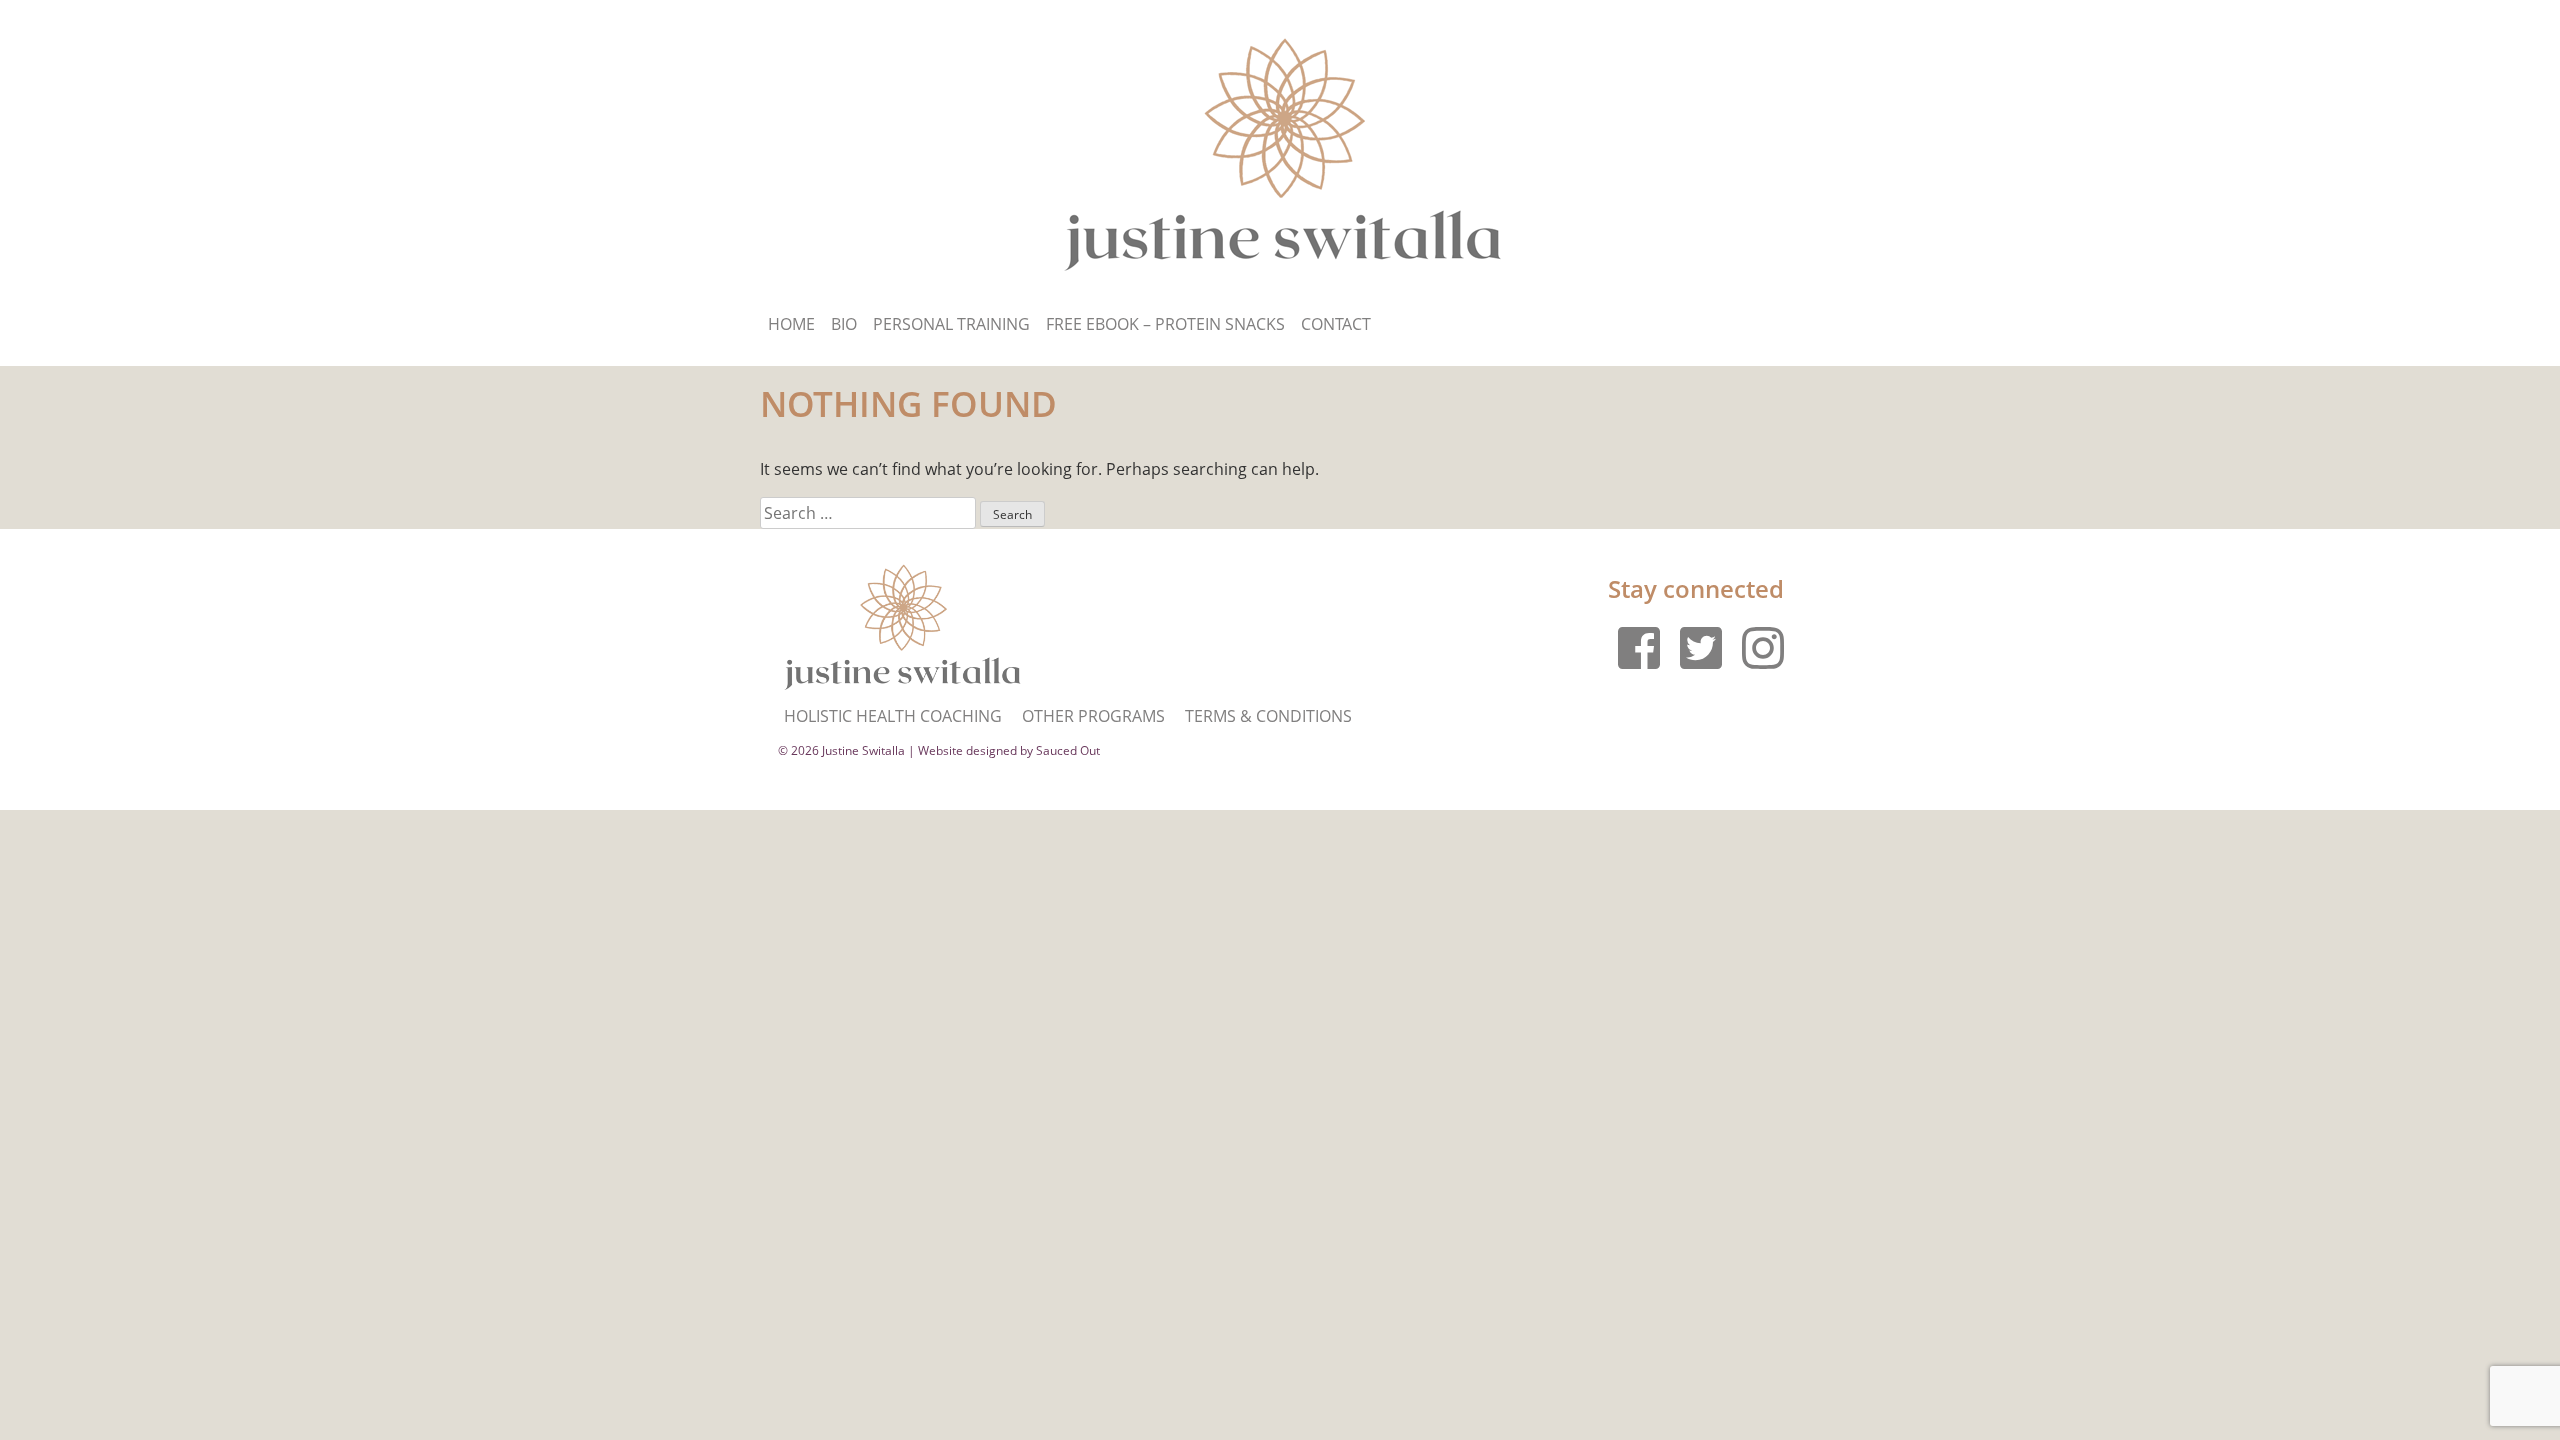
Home (791, 324)
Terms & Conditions (1268, 716)
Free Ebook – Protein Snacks (1165, 324)
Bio (844, 324)
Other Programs (1093, 716)
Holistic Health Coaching (893, 716)
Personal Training (951, 324)
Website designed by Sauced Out (1009, 750)
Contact (1336, 324)
